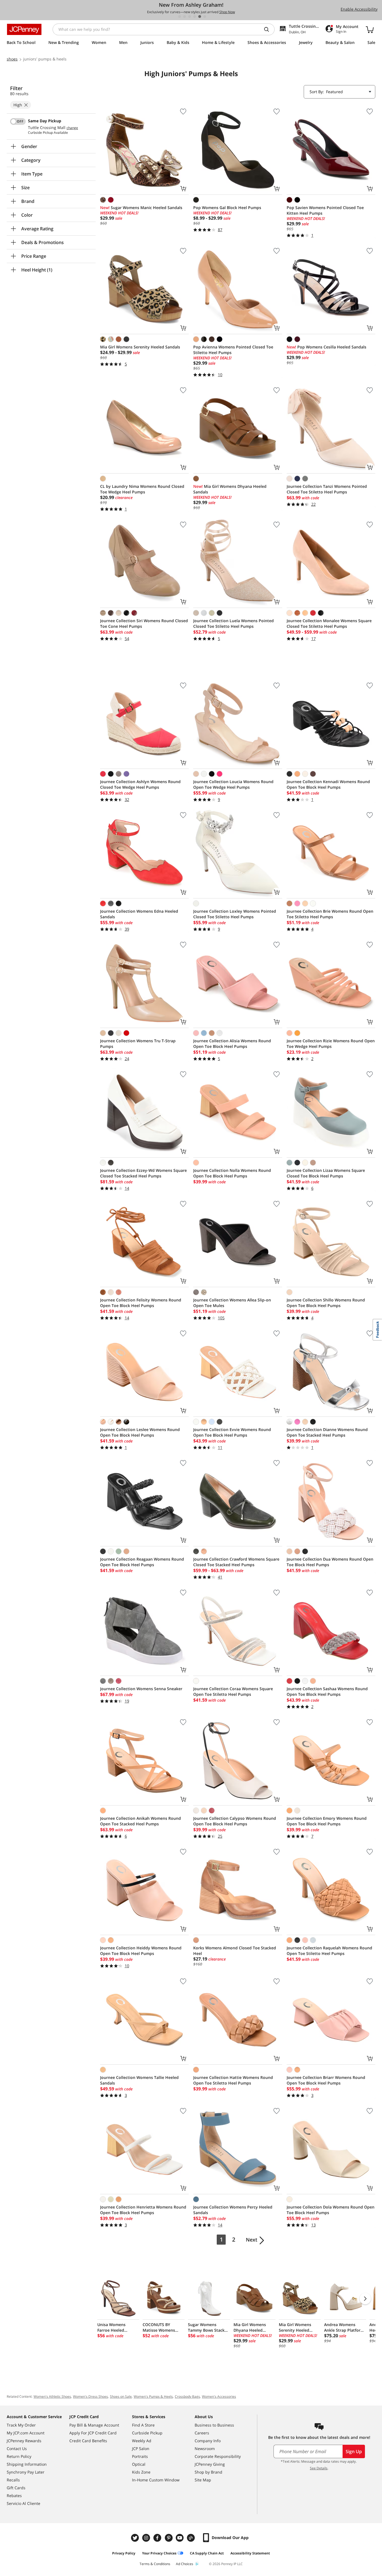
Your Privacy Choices (159, 2553)
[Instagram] (147, 2538)
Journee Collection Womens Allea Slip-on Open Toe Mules (232, 1303)
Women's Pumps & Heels (153, 2396)
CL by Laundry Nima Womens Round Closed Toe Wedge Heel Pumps (142, 489)
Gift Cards (16, 2488)
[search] (269, 29)
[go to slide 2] (185, 17)
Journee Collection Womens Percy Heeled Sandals (233, 2210)
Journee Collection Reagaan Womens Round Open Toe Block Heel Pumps (142, 1562)
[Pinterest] (169, 2538)
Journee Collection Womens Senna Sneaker (141, 1689)
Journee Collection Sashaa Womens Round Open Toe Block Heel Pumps (327, 1691)
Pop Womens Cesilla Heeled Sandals (326, 347)
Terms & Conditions (155, 2564)
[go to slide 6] (205, 17)
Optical (139, 2464)
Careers (202, 2433)
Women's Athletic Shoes (52, 2396)
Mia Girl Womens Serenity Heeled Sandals (140, 347)
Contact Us (17, 2449)
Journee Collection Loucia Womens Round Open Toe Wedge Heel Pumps (233, 784)
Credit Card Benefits (88, 2441)
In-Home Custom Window (156, 2480)
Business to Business (214, 2425)
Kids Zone (141, 2472)
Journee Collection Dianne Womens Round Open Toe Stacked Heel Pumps (327, 1432)
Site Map (203, 2480)
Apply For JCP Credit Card (93, 2433)
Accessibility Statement (250, 2553)
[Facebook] (158, 2538)
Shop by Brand (208, 2472)
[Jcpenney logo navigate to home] (24, 29)
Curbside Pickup (147, 2433)
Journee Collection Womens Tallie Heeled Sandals (139, 2080)
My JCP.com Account (26, 2433)
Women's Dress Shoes (90, 2396)
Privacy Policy (124, 2553)
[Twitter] (136, 2538)
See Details (319, 2468)
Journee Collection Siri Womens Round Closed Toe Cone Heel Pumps (144, 623)
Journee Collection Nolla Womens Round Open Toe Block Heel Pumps (232, 1173)
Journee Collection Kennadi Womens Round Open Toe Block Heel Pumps (328, 784)
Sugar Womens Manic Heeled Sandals (141, 208)
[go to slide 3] (190, 17)
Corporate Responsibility (218, 2456)
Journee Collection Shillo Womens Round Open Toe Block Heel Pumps (326, 1303)
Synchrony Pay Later (26, 2472)
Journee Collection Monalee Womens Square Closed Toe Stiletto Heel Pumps (329, 623)
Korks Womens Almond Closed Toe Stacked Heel (235, 1951)
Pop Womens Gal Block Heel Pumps (227, 208)
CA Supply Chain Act (207, 2553)
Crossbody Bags (187, 2396)
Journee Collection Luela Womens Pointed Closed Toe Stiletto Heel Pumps (234, 623)
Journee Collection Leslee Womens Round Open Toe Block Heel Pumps (140, 1432)
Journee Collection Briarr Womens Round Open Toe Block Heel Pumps (326, 2080)
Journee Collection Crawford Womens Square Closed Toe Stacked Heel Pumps (236, 1562)
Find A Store (143, 2425)
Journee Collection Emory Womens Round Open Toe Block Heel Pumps (327, 1821)
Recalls (13, 2480)
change (72, 128)
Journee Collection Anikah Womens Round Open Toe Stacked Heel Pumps (141, 1821)
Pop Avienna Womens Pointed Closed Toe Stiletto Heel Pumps (233, 350)
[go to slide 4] (195, 17)
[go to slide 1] (180, 17)
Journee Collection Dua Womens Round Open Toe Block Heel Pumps (330, 1562)
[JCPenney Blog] (192, 2538)
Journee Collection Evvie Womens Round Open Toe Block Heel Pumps (232, 1432)
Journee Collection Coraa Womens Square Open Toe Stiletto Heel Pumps (233, 1691)
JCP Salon (141, 2449)
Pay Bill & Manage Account (94, 2425)
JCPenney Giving (210, 2464)
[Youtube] (180, 2538)
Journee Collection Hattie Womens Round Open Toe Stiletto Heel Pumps (233, 2080)
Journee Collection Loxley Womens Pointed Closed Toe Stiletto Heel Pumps (235, 914)
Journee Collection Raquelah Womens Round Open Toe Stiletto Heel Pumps (329, 1951)
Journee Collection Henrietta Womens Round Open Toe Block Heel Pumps (143, 2210)
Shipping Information (27, 2464)
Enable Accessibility (359, 9)
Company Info (208, 2441)
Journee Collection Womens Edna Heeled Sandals (139, 914)
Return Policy (19, 2456)
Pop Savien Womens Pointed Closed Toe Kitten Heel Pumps (325, 210)
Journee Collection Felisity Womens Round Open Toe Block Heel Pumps (141, 1303)
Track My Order (21, 2425)
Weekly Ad (142, 2441)
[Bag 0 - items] (370, 29)
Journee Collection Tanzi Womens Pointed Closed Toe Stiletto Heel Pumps (327, 489)
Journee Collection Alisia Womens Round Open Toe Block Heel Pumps (232, 1044)
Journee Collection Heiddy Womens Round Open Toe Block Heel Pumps (141, 1951)
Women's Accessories (219, 2396)
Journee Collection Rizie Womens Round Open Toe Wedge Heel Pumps (331, 1044)
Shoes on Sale (121, 2396)
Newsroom (205, 2449)
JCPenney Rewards (24, 2441)
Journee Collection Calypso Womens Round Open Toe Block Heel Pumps (235, 1821)
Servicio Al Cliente (23, 2503)
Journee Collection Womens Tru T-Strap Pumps (138, 1044)
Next (252, 2240)
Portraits (140, 2456)
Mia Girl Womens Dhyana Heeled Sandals (230, 489)
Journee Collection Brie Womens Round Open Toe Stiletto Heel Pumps (330, 914)
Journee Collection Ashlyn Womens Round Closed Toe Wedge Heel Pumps (140, 784)
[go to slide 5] (200, 17)
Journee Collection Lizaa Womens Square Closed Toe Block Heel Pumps (326, 1173)
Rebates (14, 2496)
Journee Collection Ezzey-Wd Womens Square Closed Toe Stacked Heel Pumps (143, 1173)
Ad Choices (185, 2564)
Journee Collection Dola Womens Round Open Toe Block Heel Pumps (331, 2210)
